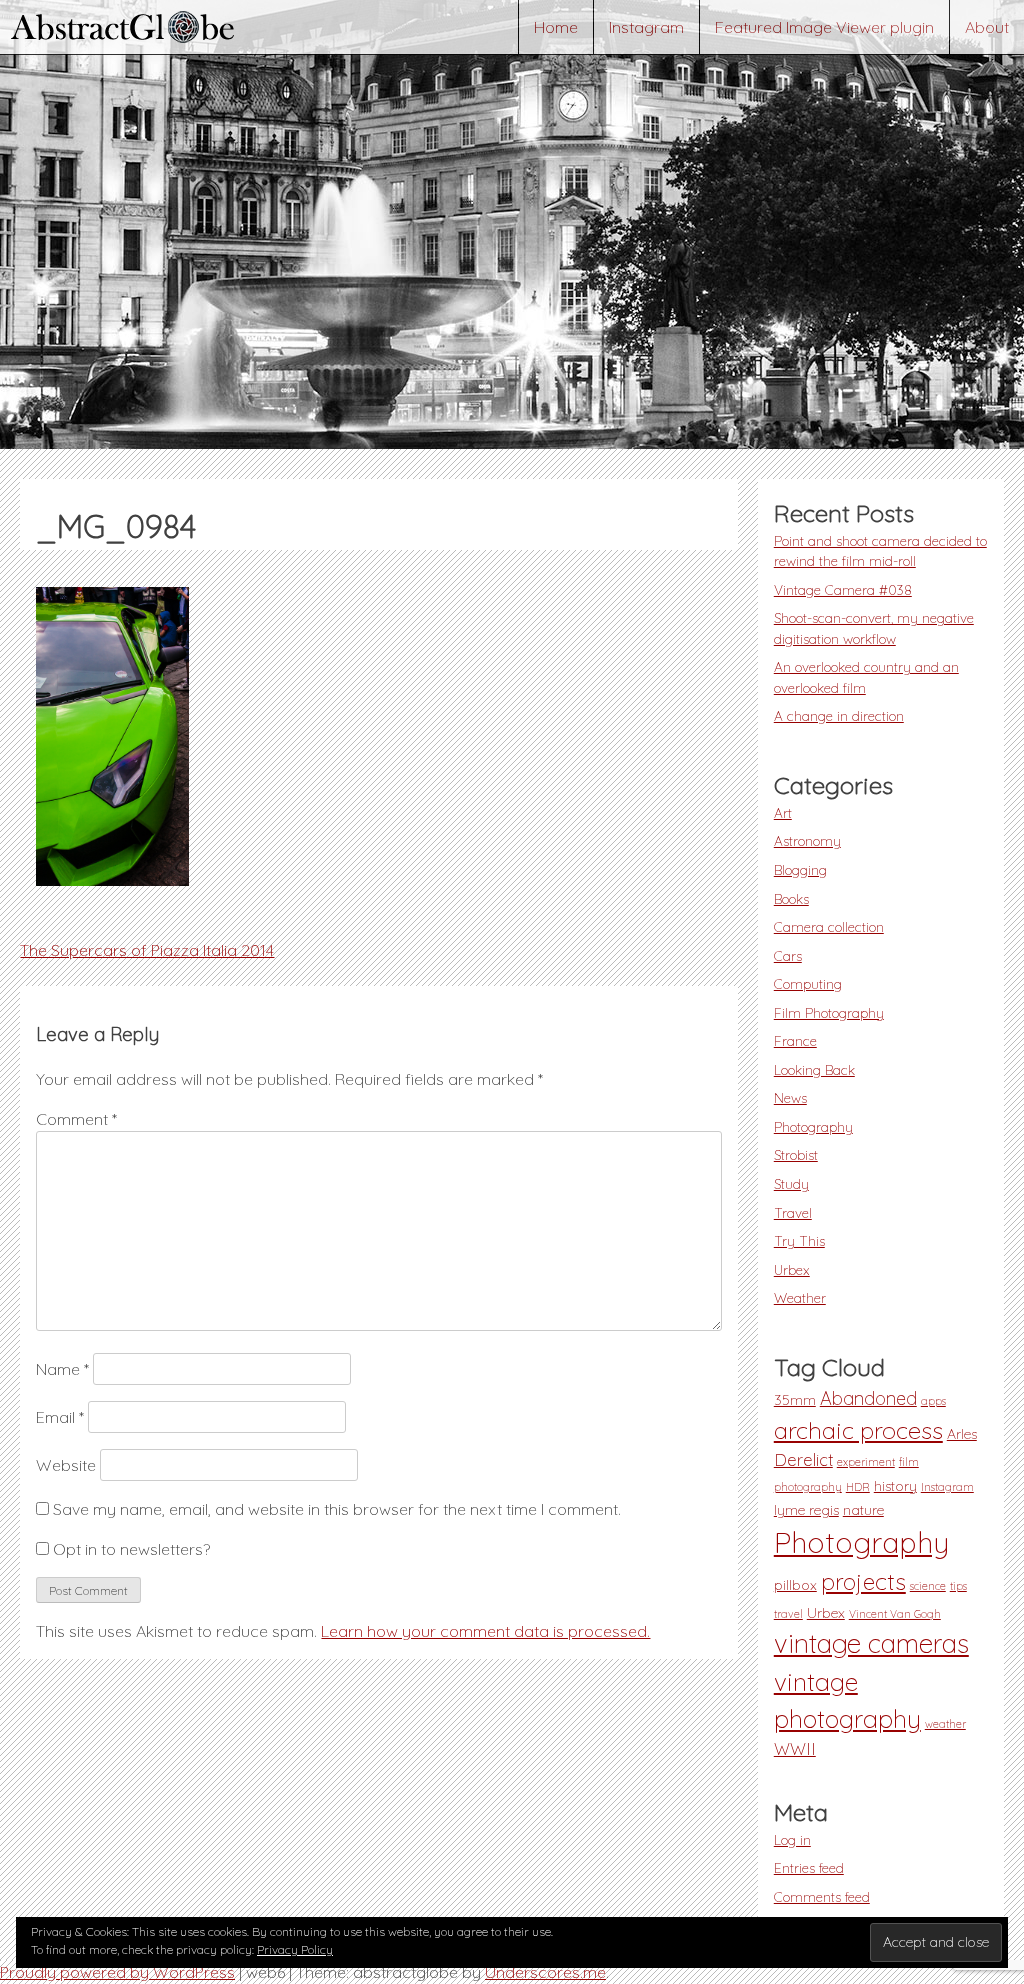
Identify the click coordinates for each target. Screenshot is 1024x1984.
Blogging (800, 869)
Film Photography (829, 1012)
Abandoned (868, 1398)
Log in (792, 1839)
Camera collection (829, 926)
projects (863, 1581)
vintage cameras (871, 1643)
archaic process (858, 1430)
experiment (866, 1462)
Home (556, 27)
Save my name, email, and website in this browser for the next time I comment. (337, 1509)
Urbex (792, 1269)
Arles (962, 1434)
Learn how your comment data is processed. (485, 1631)
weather (945, 1724)
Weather (800, 1297)
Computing (808, 983)
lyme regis (806, 1510)
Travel (793, 1212)
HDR (858, 1487)
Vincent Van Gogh (895, 1614)
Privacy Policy (295, 1949)
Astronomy (807, 840)
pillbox (795, 1585)
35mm (795, 1400)
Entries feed (809, 1867)
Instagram (646, 27)
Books (791, 898)
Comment (76, 1119)
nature (863, 1510)
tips (958, 1586)
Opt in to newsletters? (129, 1549)
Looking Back (814, 1069)
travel (788, 1614)
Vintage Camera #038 (843, 589)
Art (783, 812)
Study (791, 1183)
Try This (799, 1240)
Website (66, 1465)
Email (60, 1417)
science (928, 1586)
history (895, 1486)
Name (62, 1369)
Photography (813, 1126)
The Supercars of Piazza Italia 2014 (147, 950)
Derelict (803, 1460)
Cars (788, 955)
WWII (795, 1749)
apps (933, 1401)
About (987, 27)
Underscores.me (545, 1972)
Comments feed (822, 1896)
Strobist (796, 1154)
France (795, 1040)
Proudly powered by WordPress (117, 1972)
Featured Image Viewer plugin (824, 27)
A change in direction (839, 715)
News (790, 1097)
